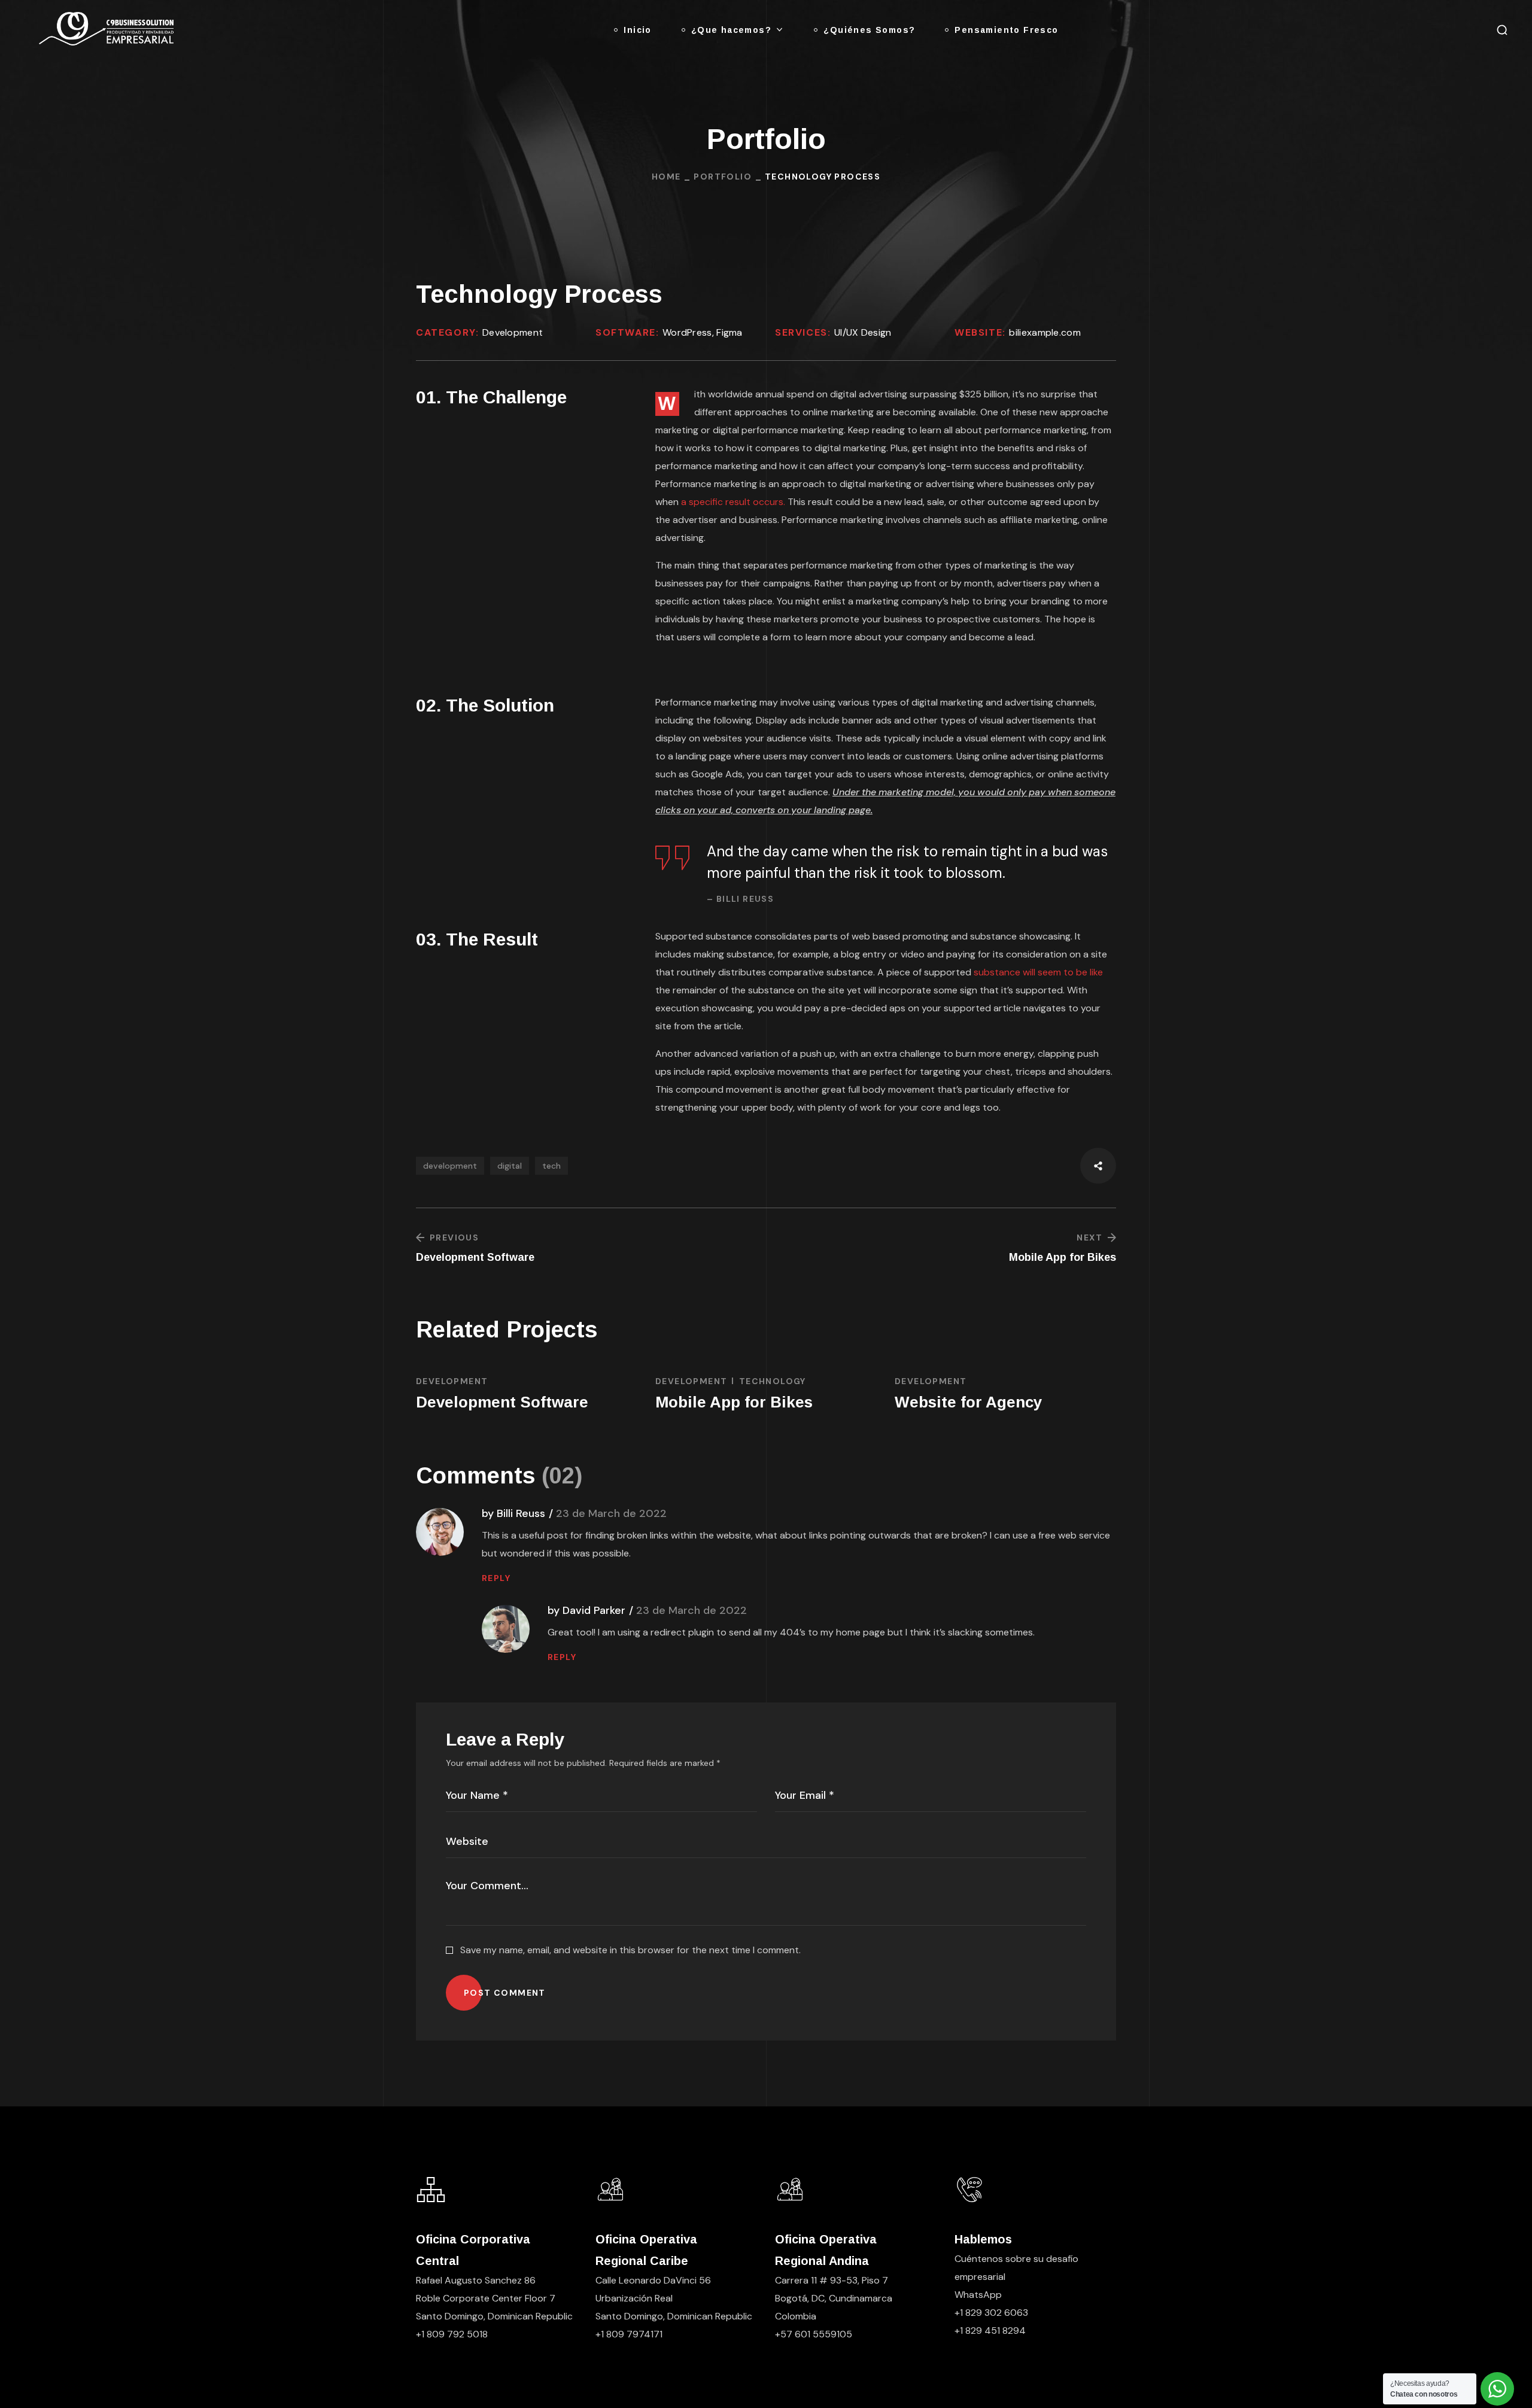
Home (666, 177)
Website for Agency (968, 1402)
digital (510, 1166)
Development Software (502, 1402)
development (450, 1166)
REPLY (496, 1578)
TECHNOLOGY (773, 1381)
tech (551, 1166)
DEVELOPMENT (452, 1381)
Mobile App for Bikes (734, 1402)
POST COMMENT (505, 1993)
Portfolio (723, 177)
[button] (1502, 30)
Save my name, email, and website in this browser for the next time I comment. (630, 1950)
